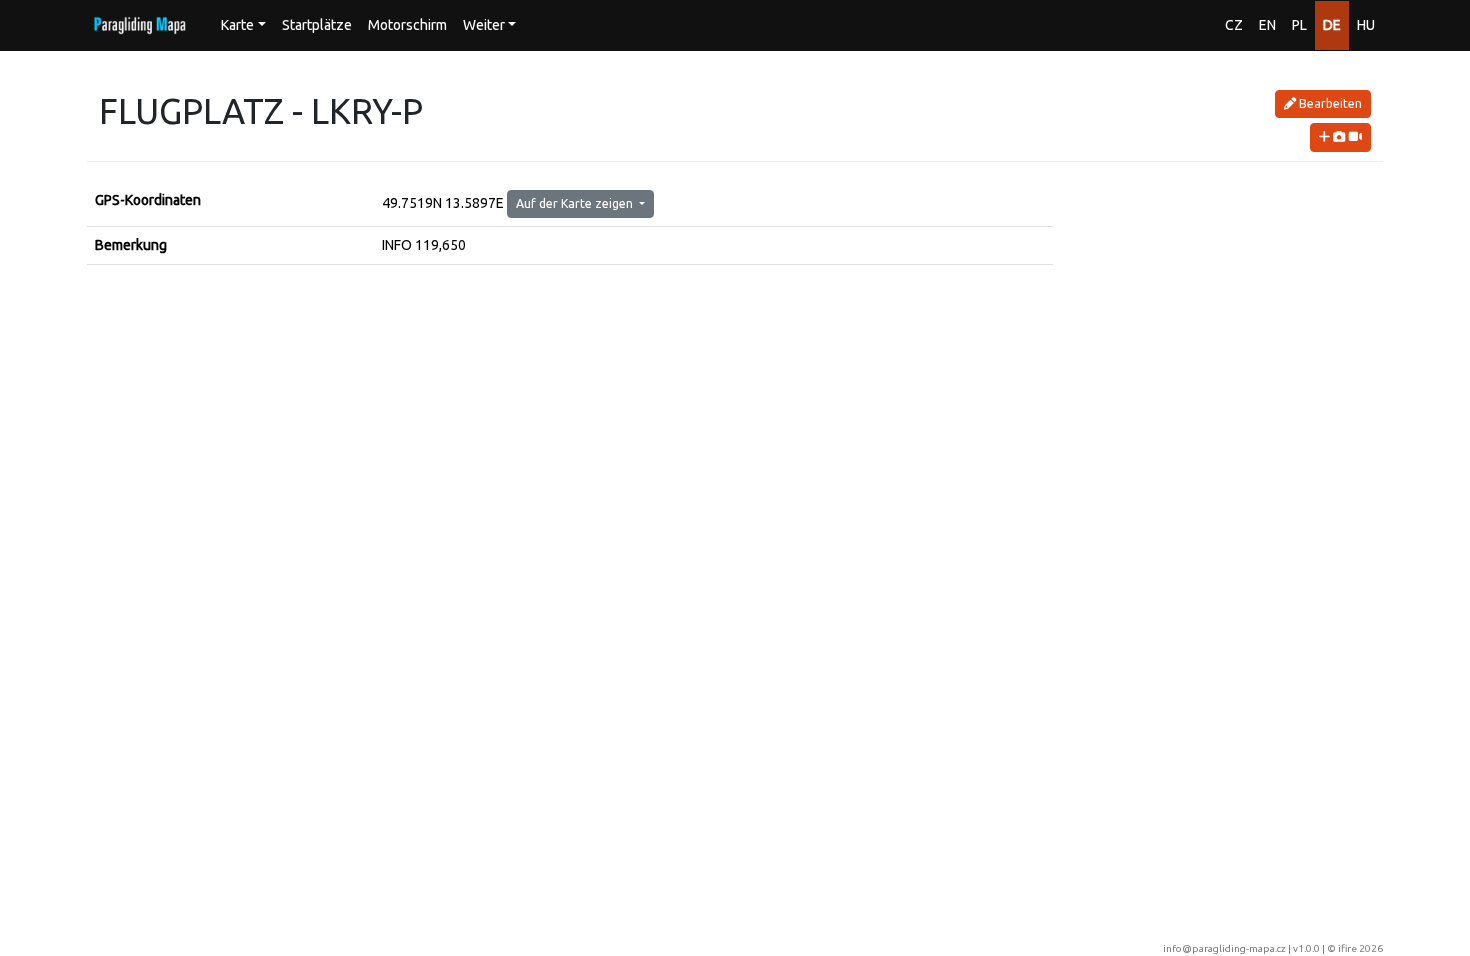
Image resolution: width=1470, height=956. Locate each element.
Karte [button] (237, 25)
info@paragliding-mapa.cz (1224, 948)
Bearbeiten (1329, 103)
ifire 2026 (1360, 948)
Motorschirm (407, 25)
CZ (1234, 25)
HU (1366, 25)
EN (1267, 25)
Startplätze (317, 25)
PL (1299, 25)
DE (1332, 25)
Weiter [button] (484, 25)
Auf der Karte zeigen (576, 203)
